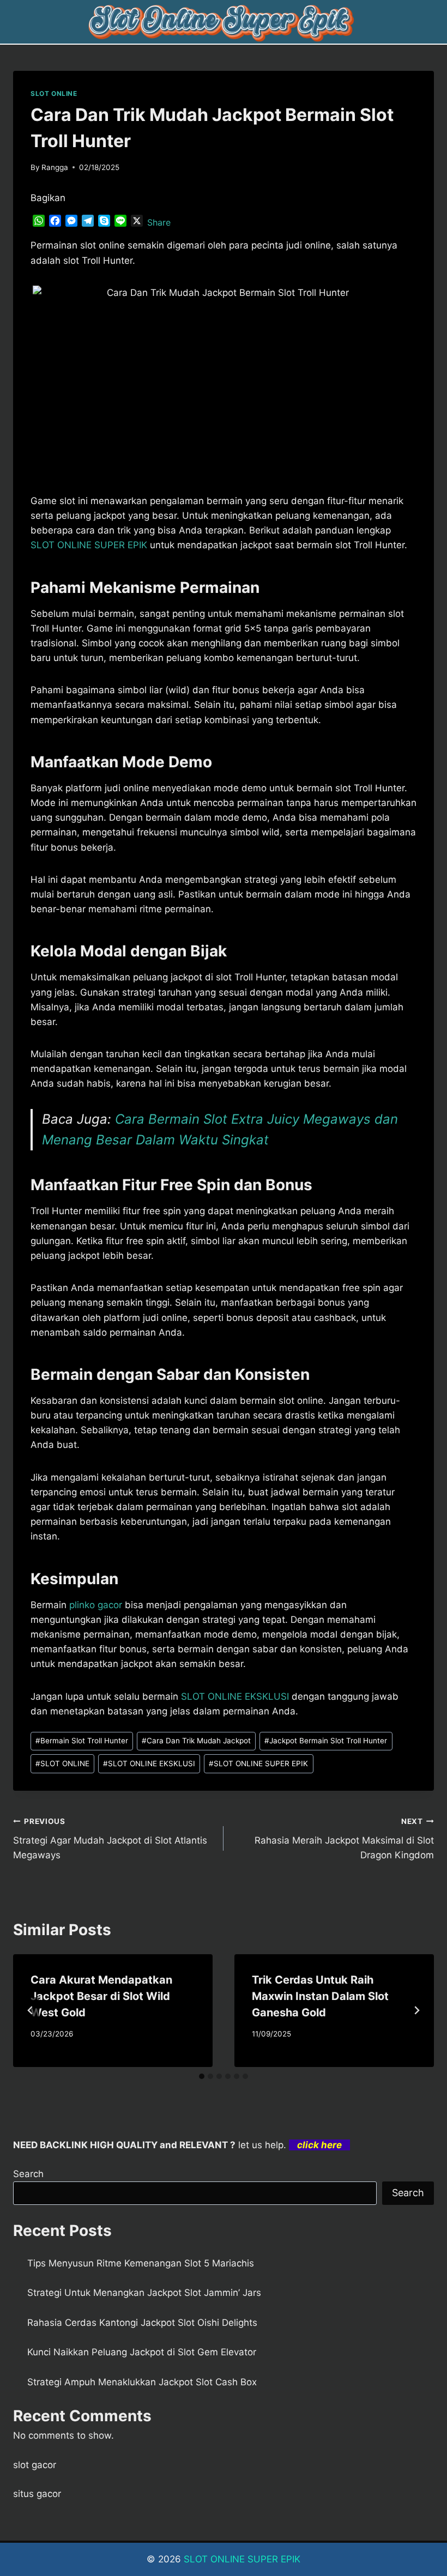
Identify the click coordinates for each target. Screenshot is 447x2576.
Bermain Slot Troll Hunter (82, 1741)
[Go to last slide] (31, 2010)
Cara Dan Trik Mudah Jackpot (196, 1741)
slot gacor (35, 2465)
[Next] (416, 2010)
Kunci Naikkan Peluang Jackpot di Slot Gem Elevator (142, 2352)
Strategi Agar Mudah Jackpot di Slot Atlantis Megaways (110, 1839)
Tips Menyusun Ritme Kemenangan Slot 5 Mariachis (141, 2263)
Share (159, 222)
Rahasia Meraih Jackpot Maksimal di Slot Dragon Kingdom (344, 1839)
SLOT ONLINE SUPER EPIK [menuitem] (89, 545)
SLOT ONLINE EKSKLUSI (235, 1696)
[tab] (202, 2076)
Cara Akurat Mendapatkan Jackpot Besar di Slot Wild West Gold (101, 1996)
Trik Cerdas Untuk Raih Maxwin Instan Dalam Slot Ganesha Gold (320, 1996)
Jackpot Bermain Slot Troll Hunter (326, 1741)
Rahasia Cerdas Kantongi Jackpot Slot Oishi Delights (142, 2323)
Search (28, 2174)
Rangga (55, 167)
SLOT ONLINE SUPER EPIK (258, 1763)
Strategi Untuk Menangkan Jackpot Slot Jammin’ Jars (144, 2293)
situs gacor (37, 2494)
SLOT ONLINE (54, 93)
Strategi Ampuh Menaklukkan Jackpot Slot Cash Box (142, 2382)
